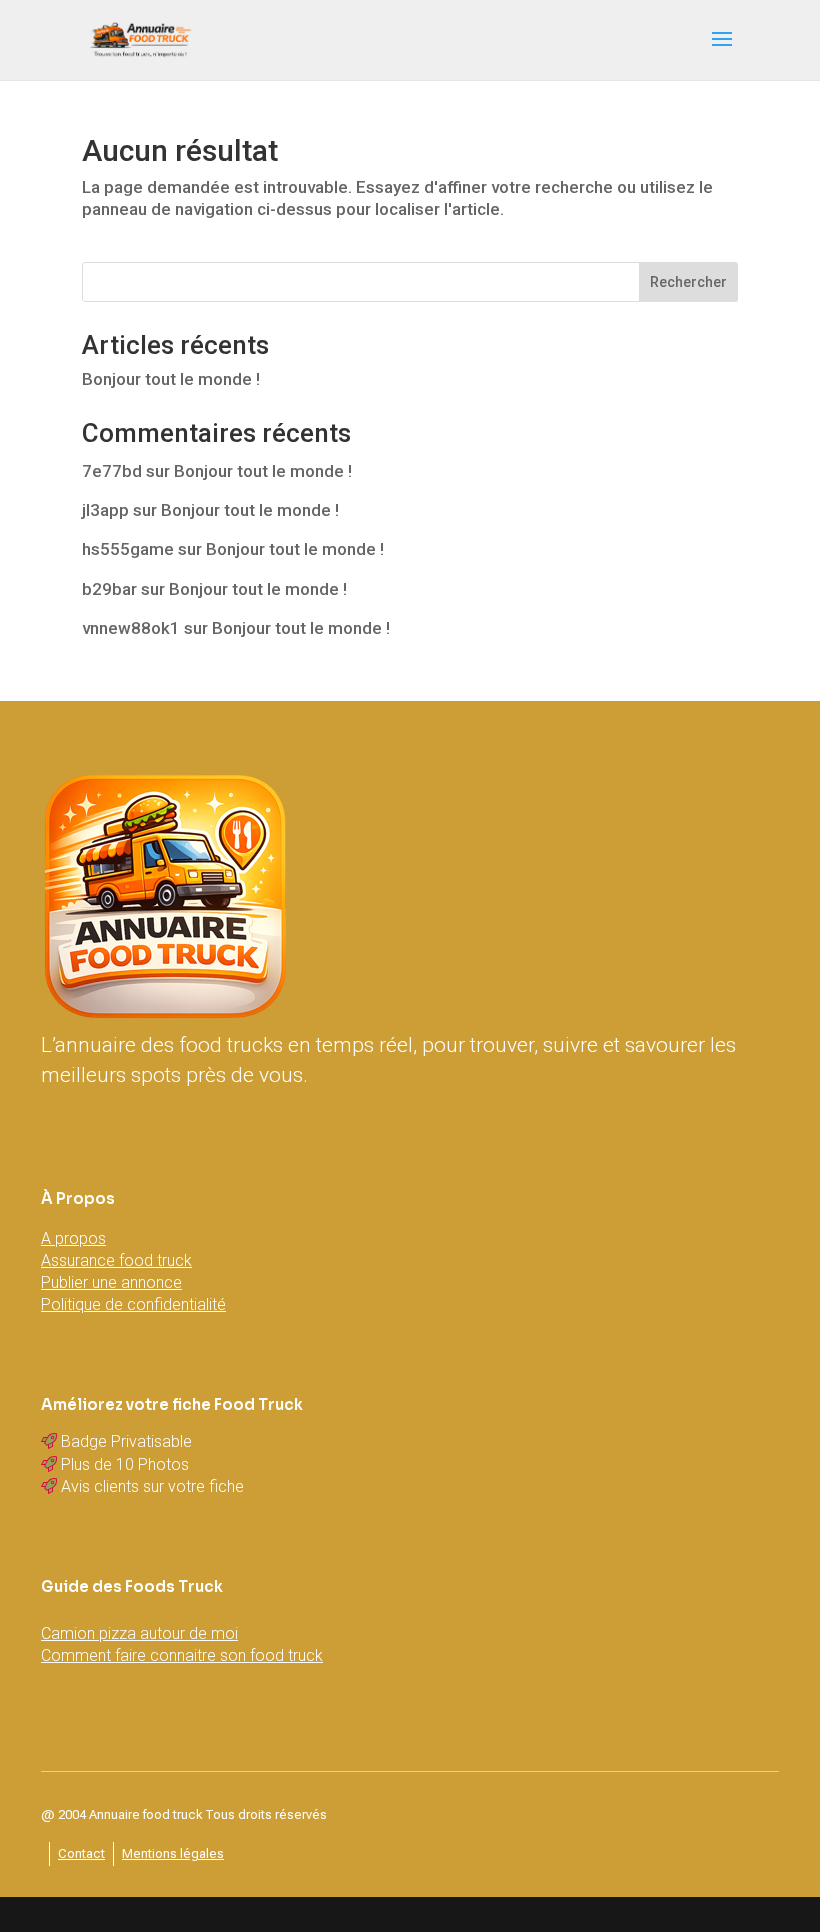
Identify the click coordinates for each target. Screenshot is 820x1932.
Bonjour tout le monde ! (171, 379)
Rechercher (688, 282)
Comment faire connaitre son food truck (182, 1655)
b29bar (109, 589)
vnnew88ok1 (131, 628)
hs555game (128, 549)
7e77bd (112, 471)
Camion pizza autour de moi (139, 1633)
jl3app (105, 510)
